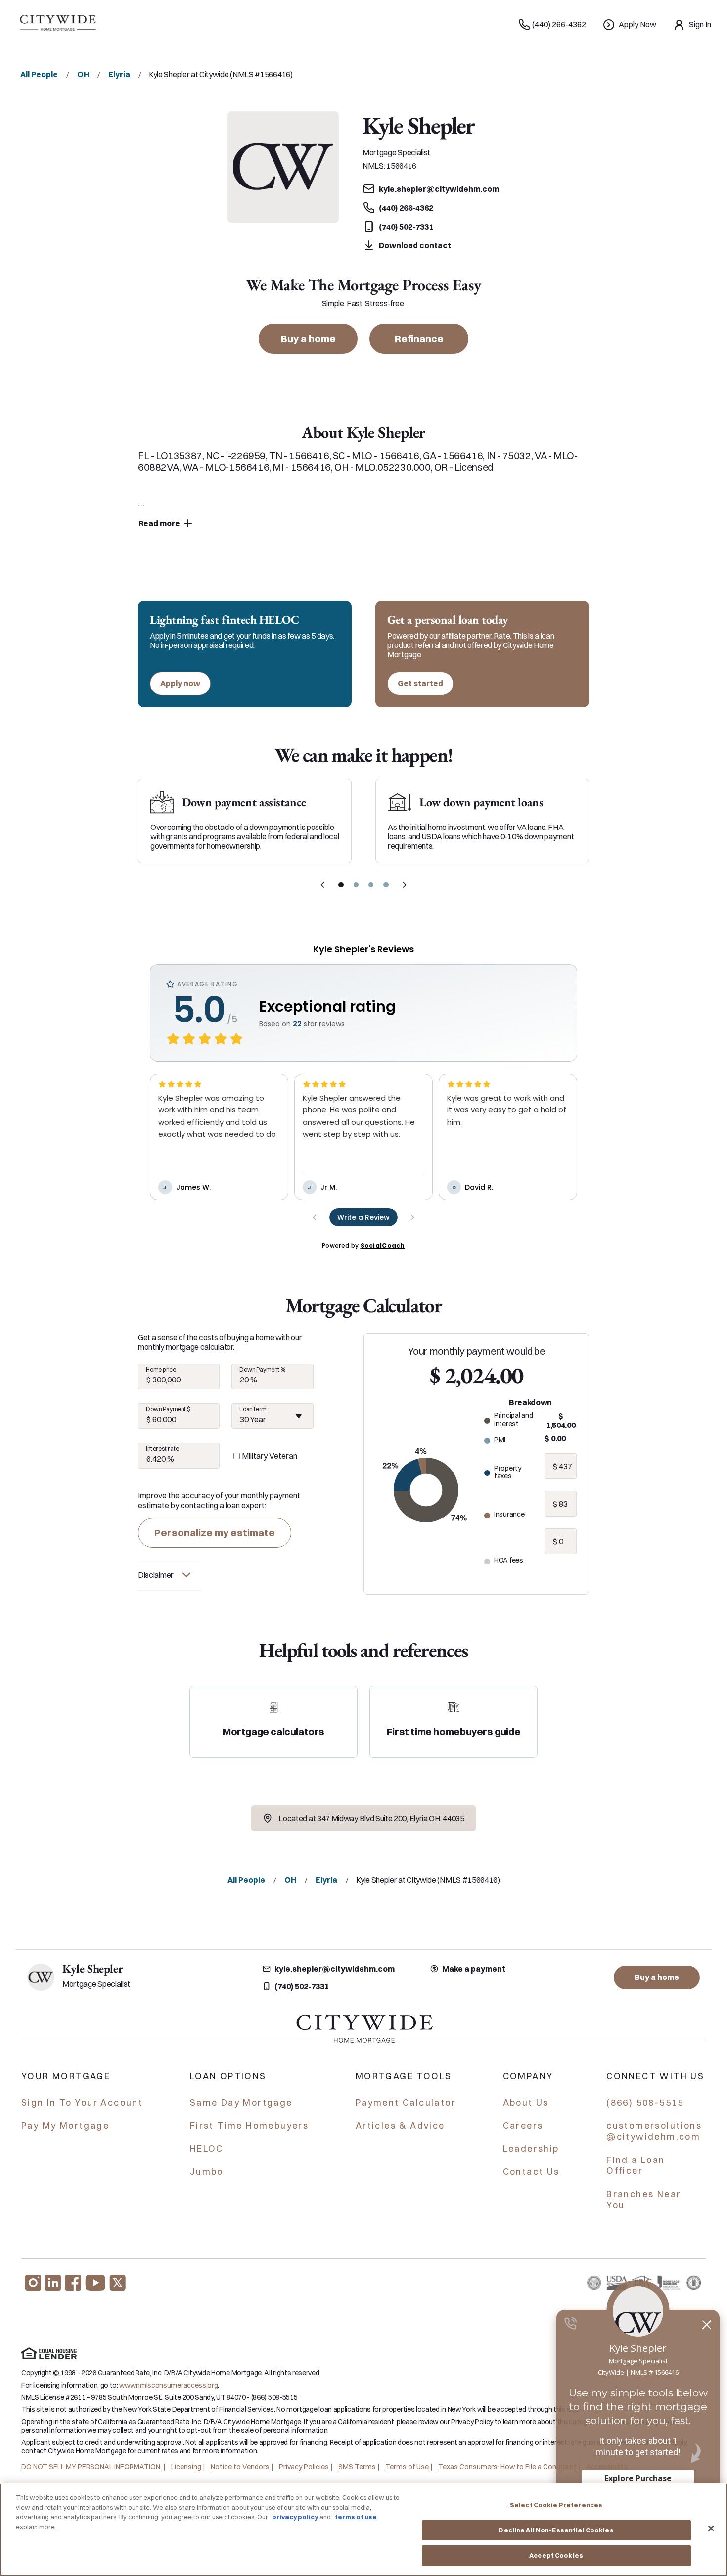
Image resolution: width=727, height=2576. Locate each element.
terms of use (356, 2517)
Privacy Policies (304, 2467)
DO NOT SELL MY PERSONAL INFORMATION (91, 2467)
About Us (526, 2102)
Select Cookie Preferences (556, 2505)
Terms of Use (407, 2467)
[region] (363, 2530)
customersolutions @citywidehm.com (654, 2131)
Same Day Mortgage (241, 2102)
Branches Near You (644, 2200)
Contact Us (531, 2172)
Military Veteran (270, 1456)
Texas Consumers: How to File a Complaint (507, 2467)
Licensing (186, 2467)
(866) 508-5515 (645, 2102)
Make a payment (474, 1969)
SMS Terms (357, 2467)
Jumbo (207, 2172)
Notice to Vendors (240, 2467)
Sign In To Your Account (82, 2102)
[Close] (711, 2529)
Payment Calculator (406, 2102)
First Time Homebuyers (249, 2126)
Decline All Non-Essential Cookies (556, 2530)
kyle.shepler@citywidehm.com (335, 1969)
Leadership (531, 2148)
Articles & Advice (400, 2126)
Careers (523, 2126)
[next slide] (405, 885)
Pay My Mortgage (65, 2126)
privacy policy (295, 2517)
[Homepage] (57, 25)
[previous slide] (322, 885)
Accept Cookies (556, 2555)
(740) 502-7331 (302, 1986)
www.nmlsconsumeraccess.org (168, 2385)
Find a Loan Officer (636, 2165)
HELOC (207, 2148)
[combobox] (272, 1416)
